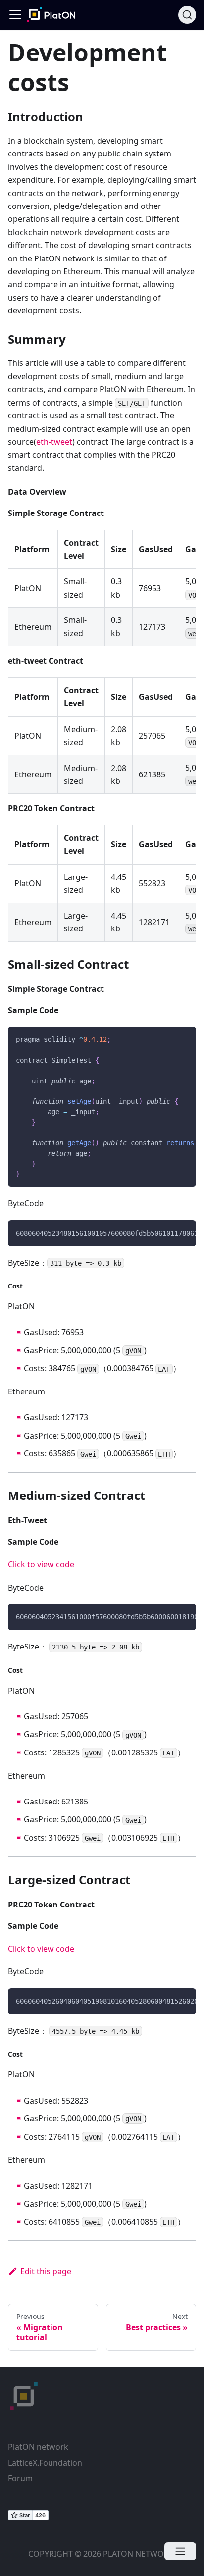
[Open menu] (180, 2551)
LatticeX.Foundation (45, 2463)
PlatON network (38, 2447)
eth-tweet (54, 442)
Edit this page (46, 2271)
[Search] (187, 15)
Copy (181, 1037)
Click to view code (41, 1564)
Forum (20, 2478)
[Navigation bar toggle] (15, 15)
